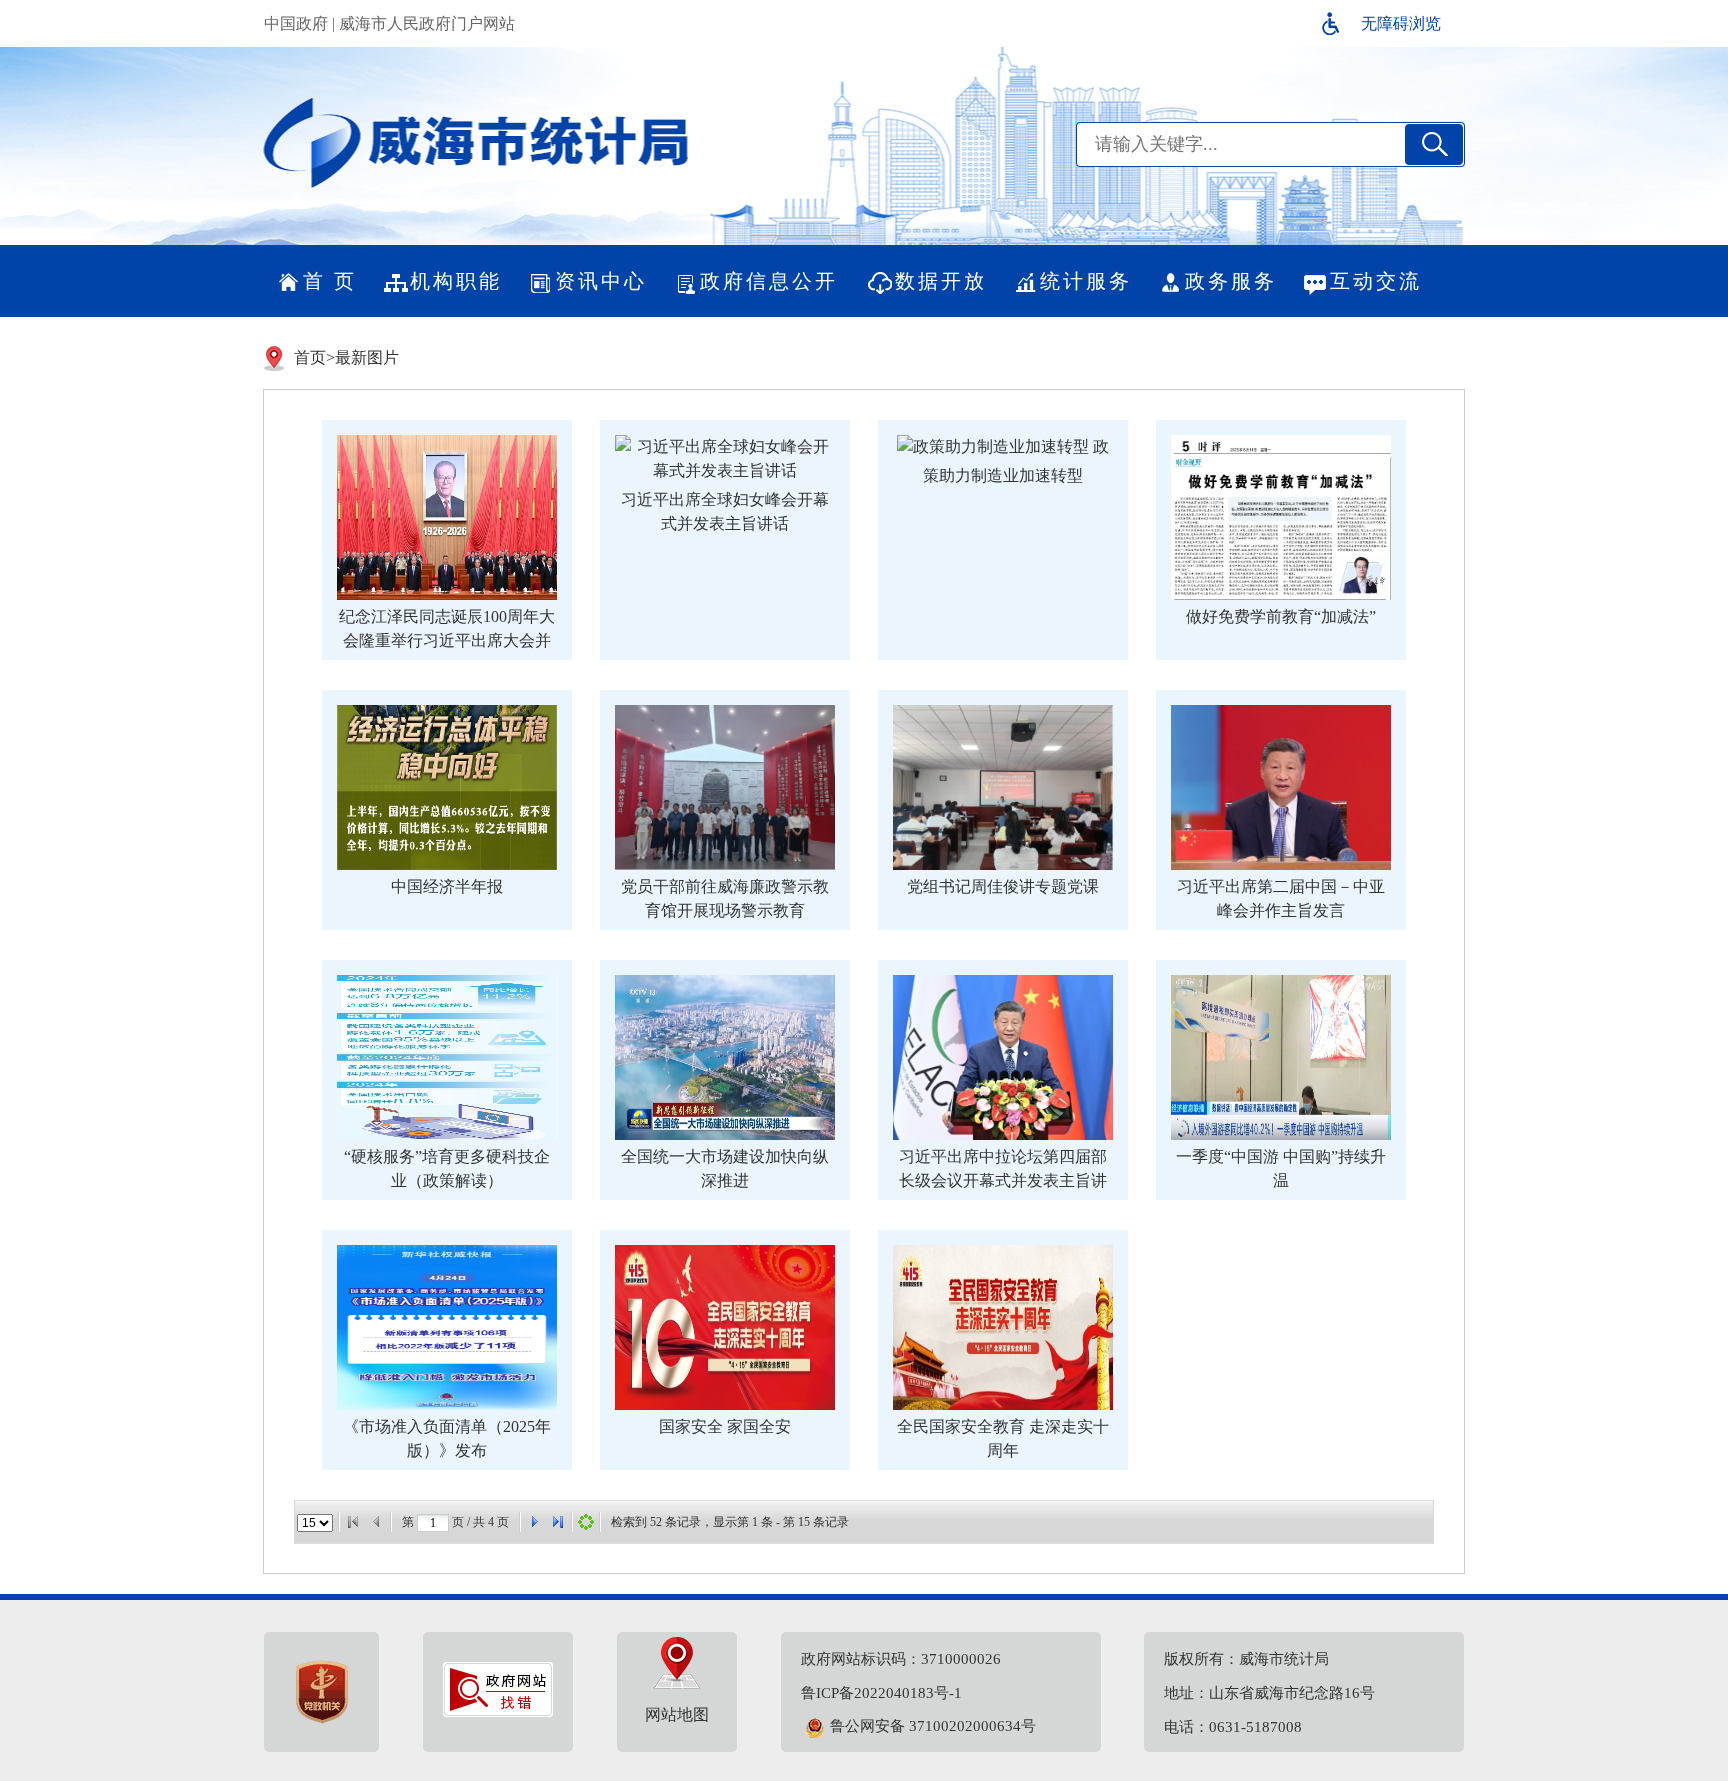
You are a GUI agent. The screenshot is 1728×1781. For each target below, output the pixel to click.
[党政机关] (321, 1692)
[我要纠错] (498, 1711)
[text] (1239, 144)
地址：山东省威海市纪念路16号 (1269, 1693)
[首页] (353, 1522)
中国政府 (296, 23)
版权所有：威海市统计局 (1246, 1659)
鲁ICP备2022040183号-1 (881, 1693)
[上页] (377, 1522)
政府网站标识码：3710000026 (901, 1659)
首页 (310, 357)
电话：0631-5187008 (1233, 1727)
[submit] (1434, 144)
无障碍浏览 (1401, 23)
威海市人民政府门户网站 (427, 23)
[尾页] (558, 1522)
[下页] (534, 1522)
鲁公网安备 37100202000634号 (933, 1726)
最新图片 (367, 357)
